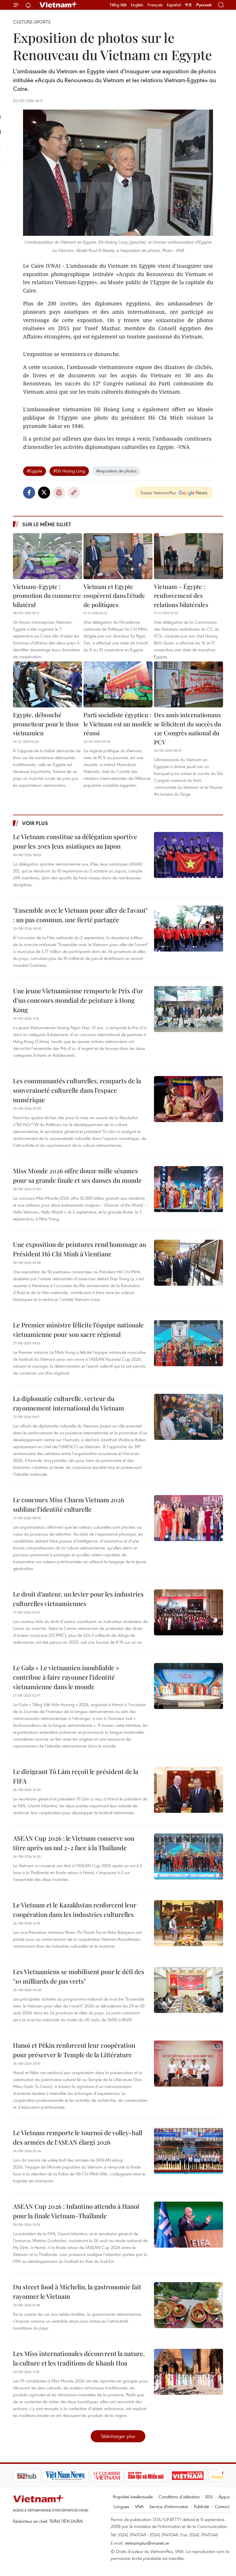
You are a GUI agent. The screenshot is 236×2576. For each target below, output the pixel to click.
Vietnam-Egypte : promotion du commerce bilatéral (47, 595)
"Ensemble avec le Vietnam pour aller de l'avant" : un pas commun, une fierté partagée (80, 915)
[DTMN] (117, 2476)
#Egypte (35, 471)
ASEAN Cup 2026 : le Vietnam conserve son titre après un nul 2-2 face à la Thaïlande (74, 1843)
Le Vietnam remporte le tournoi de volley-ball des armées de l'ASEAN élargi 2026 (78, 2137)
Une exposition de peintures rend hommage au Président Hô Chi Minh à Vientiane (80, 1249)
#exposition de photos (116, 471)
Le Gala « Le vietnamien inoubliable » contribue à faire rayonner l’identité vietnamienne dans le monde (66, 1677)
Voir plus (35, 823)
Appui (224, 2497)
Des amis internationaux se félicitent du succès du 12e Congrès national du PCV (188, 728)
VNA (139, 2506)
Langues (121, 2506)
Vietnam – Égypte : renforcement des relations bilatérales (181, 595)
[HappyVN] (197, 2476)
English (137, 5)
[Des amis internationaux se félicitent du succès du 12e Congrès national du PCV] (189, 684)
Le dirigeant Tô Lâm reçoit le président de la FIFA (76, 1776)
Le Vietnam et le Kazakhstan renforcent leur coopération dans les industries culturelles (75, 1910)
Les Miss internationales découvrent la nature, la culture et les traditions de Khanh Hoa (79, 2358)
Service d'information (169, 2506)
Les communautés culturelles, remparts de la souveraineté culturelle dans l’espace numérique (77, 1090)
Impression (59, 493)
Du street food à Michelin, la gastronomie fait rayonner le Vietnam (77, 2291)
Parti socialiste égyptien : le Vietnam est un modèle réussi (118, 724)
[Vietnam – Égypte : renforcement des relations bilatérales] (189, 556)
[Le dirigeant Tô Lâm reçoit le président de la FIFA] (189, 1790)
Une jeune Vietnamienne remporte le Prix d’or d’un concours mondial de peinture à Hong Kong (78, 1000)
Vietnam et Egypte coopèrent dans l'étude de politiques (114, 595)
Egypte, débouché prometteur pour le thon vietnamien (46, 724)
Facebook (29, 493)
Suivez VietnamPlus (158, 493)
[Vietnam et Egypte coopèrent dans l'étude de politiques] (118, 556)
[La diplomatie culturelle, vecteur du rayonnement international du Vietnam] (189, 1417)
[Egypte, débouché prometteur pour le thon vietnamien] (47, 684)
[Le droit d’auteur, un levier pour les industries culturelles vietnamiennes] (189, 1612)
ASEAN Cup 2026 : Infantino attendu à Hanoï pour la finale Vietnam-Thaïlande (76, 2211)
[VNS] (36, 2476)
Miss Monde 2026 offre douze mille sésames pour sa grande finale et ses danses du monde (77, 1175)
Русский (204, 5)
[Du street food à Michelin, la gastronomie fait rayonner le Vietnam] (189, 2305)
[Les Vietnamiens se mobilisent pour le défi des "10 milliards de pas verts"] (189, 1990)
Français (155, 5)
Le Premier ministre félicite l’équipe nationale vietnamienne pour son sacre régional (78, 1330)
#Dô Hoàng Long (69, 471)
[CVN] (77, 2476)
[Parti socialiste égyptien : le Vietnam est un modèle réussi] (118, 684)
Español (174, 5)
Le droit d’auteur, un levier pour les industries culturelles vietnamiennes (78, 1599)
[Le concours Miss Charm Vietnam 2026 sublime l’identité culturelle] (189, 1518)
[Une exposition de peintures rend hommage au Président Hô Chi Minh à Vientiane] (189, 1263)
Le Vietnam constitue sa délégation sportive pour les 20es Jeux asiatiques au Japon (75, 841)
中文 (189, 5)
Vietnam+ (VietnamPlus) (59, 5)
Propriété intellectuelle (133, 2497)
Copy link (74, 493)
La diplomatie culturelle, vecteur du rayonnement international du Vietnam (68, 1403)
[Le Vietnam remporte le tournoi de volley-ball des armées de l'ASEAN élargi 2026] (189, 2151)
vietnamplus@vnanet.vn (147, 2543)
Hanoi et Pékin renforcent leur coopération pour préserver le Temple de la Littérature (74, 2050)
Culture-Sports (32, 22)
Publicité (201, 2506)
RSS (209, 2497)
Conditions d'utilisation (179, 2497)
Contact (222, 2506)
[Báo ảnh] (158, 2476)
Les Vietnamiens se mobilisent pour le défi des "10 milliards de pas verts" (79, 1976)
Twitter (44, 493)
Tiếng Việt (118, 5)
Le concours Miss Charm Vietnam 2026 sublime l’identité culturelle (69, 1504)
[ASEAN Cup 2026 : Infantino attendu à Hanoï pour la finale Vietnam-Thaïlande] (189, 2225)
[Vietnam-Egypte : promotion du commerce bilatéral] (47, 556)
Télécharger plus (118, 2436)
